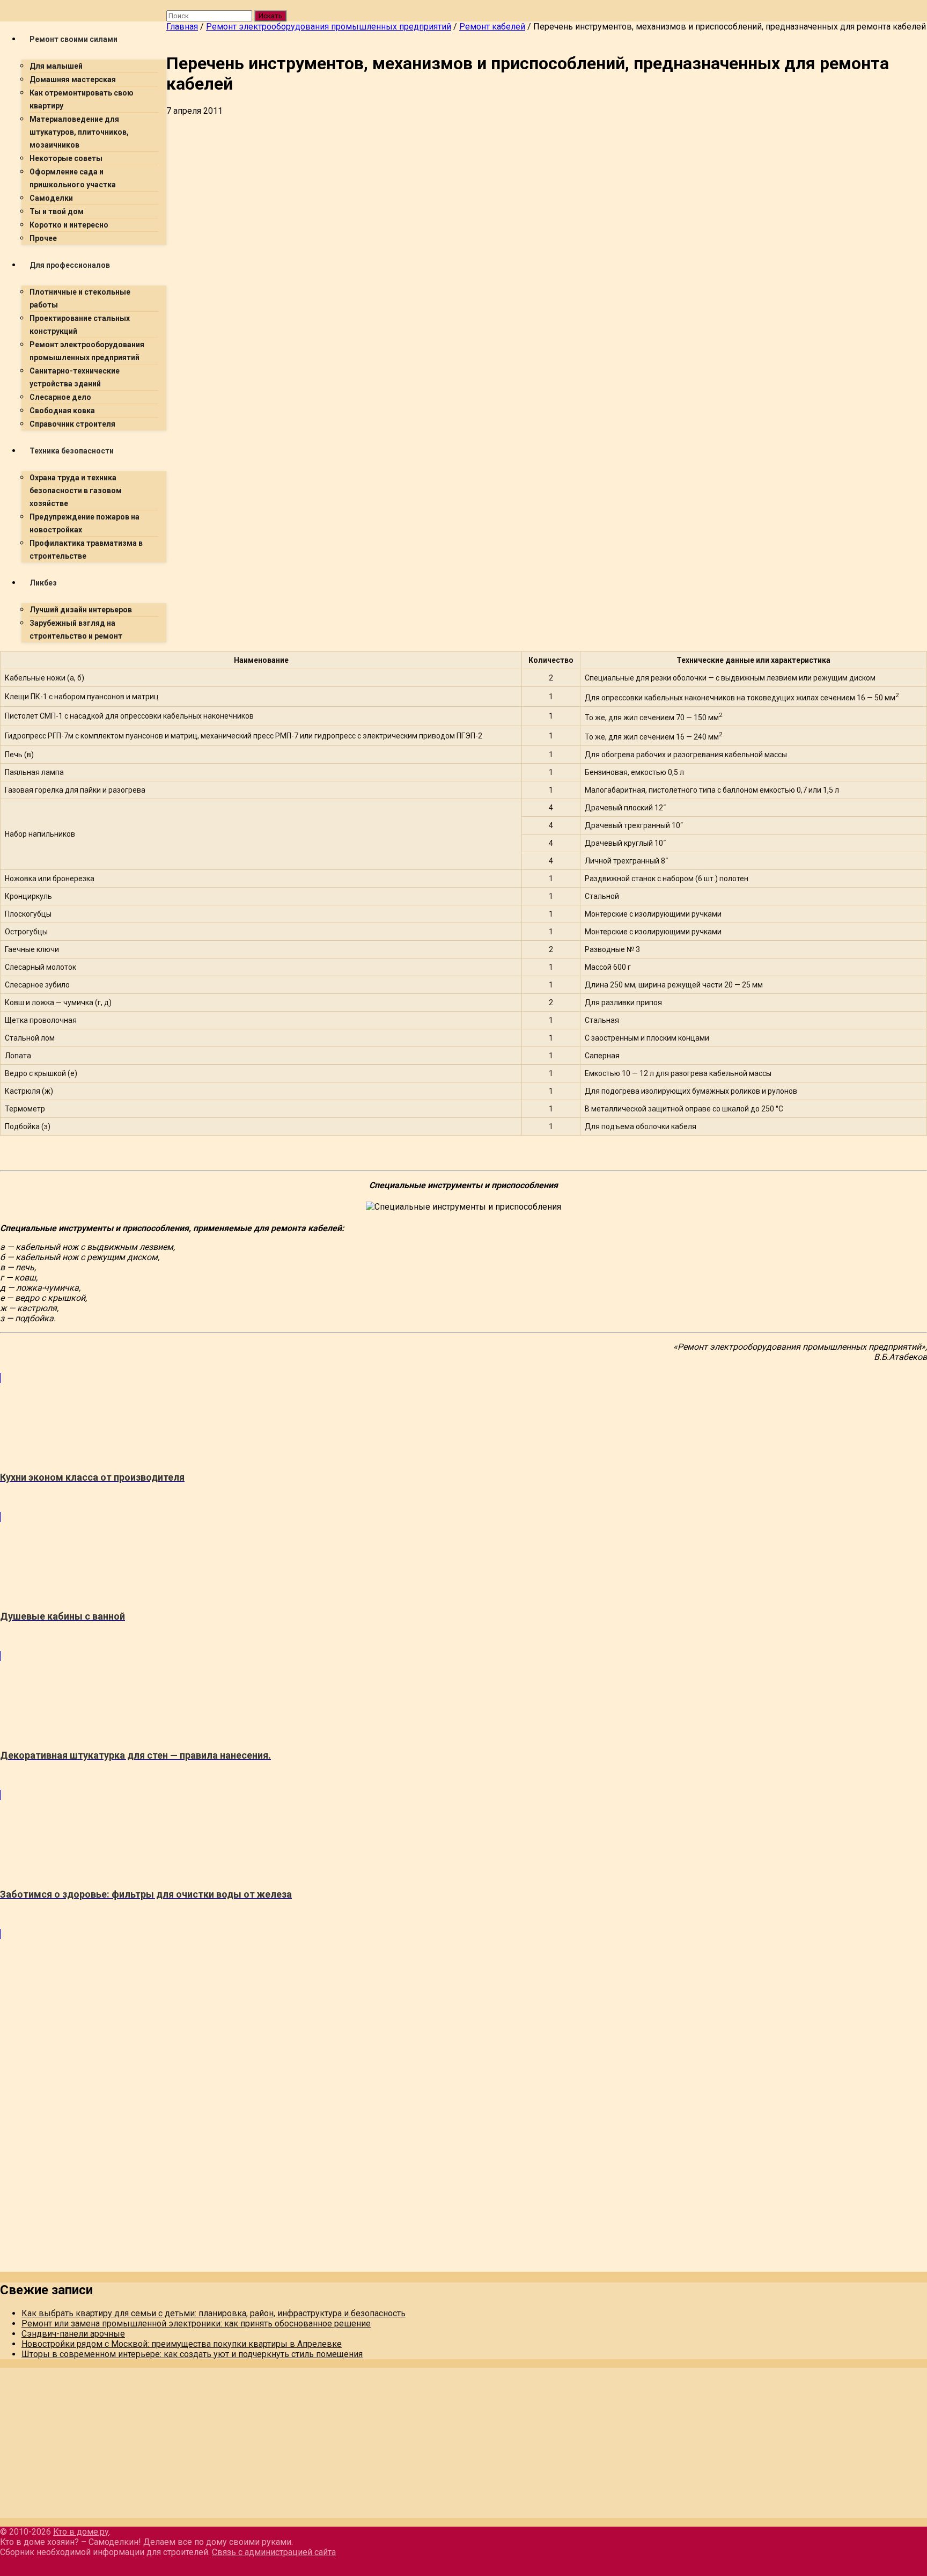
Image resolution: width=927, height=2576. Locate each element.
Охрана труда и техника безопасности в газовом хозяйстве (76, 491)
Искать (270, 16)
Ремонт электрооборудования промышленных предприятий (87, 351)
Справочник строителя (72, 424)
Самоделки (51, 198)
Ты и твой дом (57, 211)
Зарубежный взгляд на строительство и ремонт (76, 630)
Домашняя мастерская (73, 79)
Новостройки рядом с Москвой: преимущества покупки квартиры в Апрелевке (182, 2344)
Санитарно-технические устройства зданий (75, 377)
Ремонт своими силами (73, 39)
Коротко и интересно (69, 225)
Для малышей (56, 66)
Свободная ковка (62, 411)
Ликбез (43, 583)
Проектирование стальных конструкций (80, 325)
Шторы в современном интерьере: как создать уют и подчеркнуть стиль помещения (192, 2354)
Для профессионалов (70, 265)
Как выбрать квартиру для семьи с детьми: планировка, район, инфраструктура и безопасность (214, 2313)
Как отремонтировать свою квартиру (82, 99)
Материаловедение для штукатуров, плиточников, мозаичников (79, 132)
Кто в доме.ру (81, 2532)
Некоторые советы (66, 158)
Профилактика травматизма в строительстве (86, 550)
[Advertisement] (488, 196)
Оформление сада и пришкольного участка (73, 178)
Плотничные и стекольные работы (80, 298)
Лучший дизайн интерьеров (81, 610)
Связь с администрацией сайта (274, 2552)
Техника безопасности (72, 451)
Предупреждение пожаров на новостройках (84, 523)
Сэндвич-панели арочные (73, 2334)
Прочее (43, 238)
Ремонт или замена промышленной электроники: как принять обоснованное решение (196, 2323)
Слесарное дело (60, 397)
